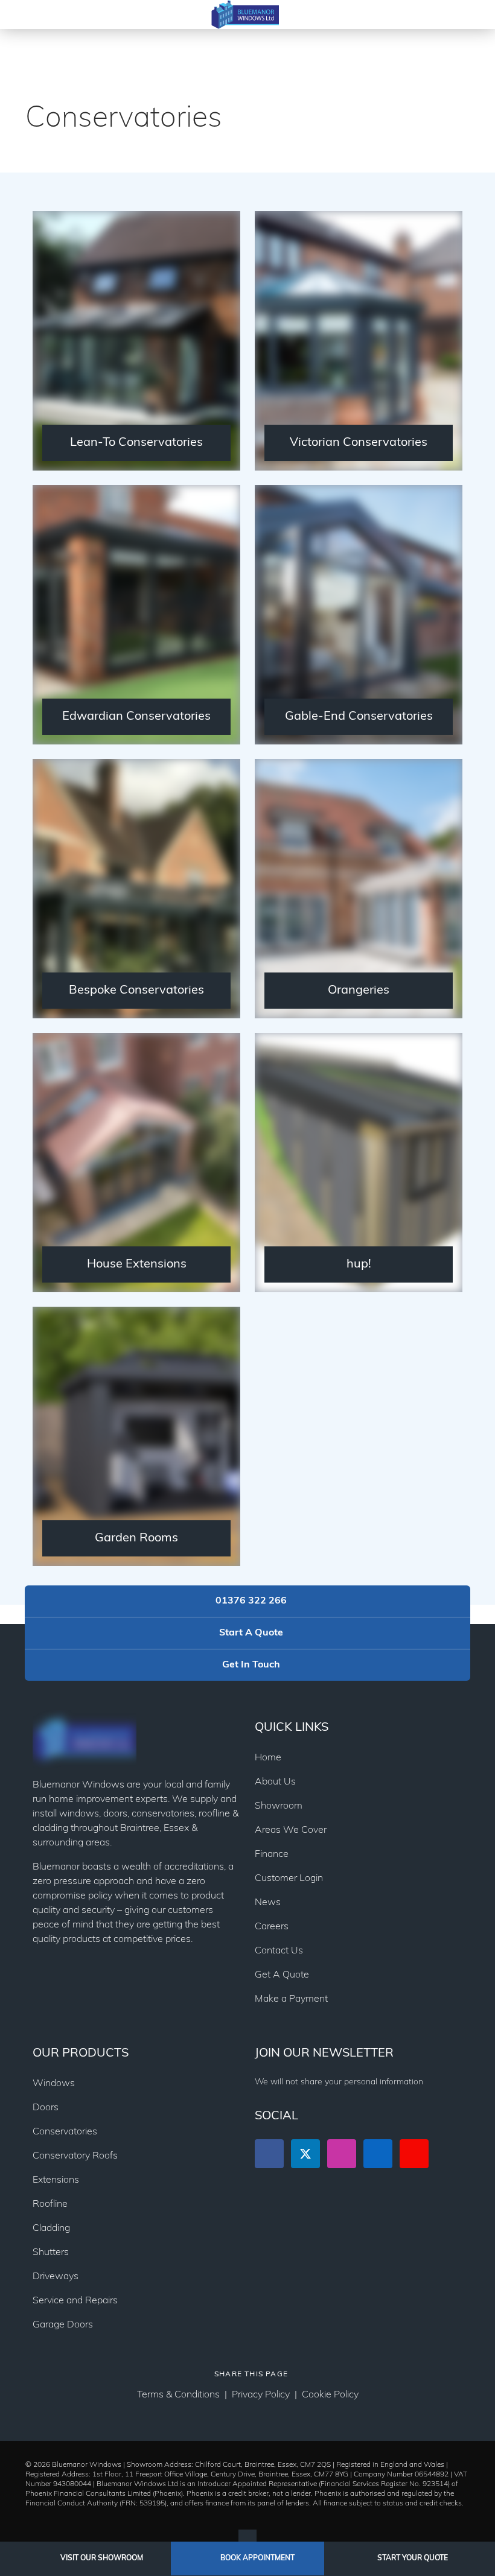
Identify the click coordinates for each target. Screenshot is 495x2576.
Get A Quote (282, 1975)
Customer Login (289, 1879)
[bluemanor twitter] (305, 2154)
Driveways (56, 2277)
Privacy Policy (261, 2395)
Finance (272, 1854)
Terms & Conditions (178, 2395)
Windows (54, 2084)
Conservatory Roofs (75, 2156)
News (268, 1903)
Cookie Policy (330, 2395)
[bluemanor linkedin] (378, 2154)
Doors (46, 2108)
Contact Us (279, 1951)
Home (268, 1758)
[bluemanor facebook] (269, 2154)
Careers (272, 1927)
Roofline (50, 2204)
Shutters (51, 2253)
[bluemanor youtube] (414, 2154)
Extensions (56, 2180)
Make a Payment (291, 1999)
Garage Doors (63, 2325)
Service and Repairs (75, 2301)
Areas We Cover (291, 1830)
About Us (275, 1782)
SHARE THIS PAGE (251, 2375)
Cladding (51, 2229)
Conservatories (65, 2132)
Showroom (279, 1806)
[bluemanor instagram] (342, 2154)
